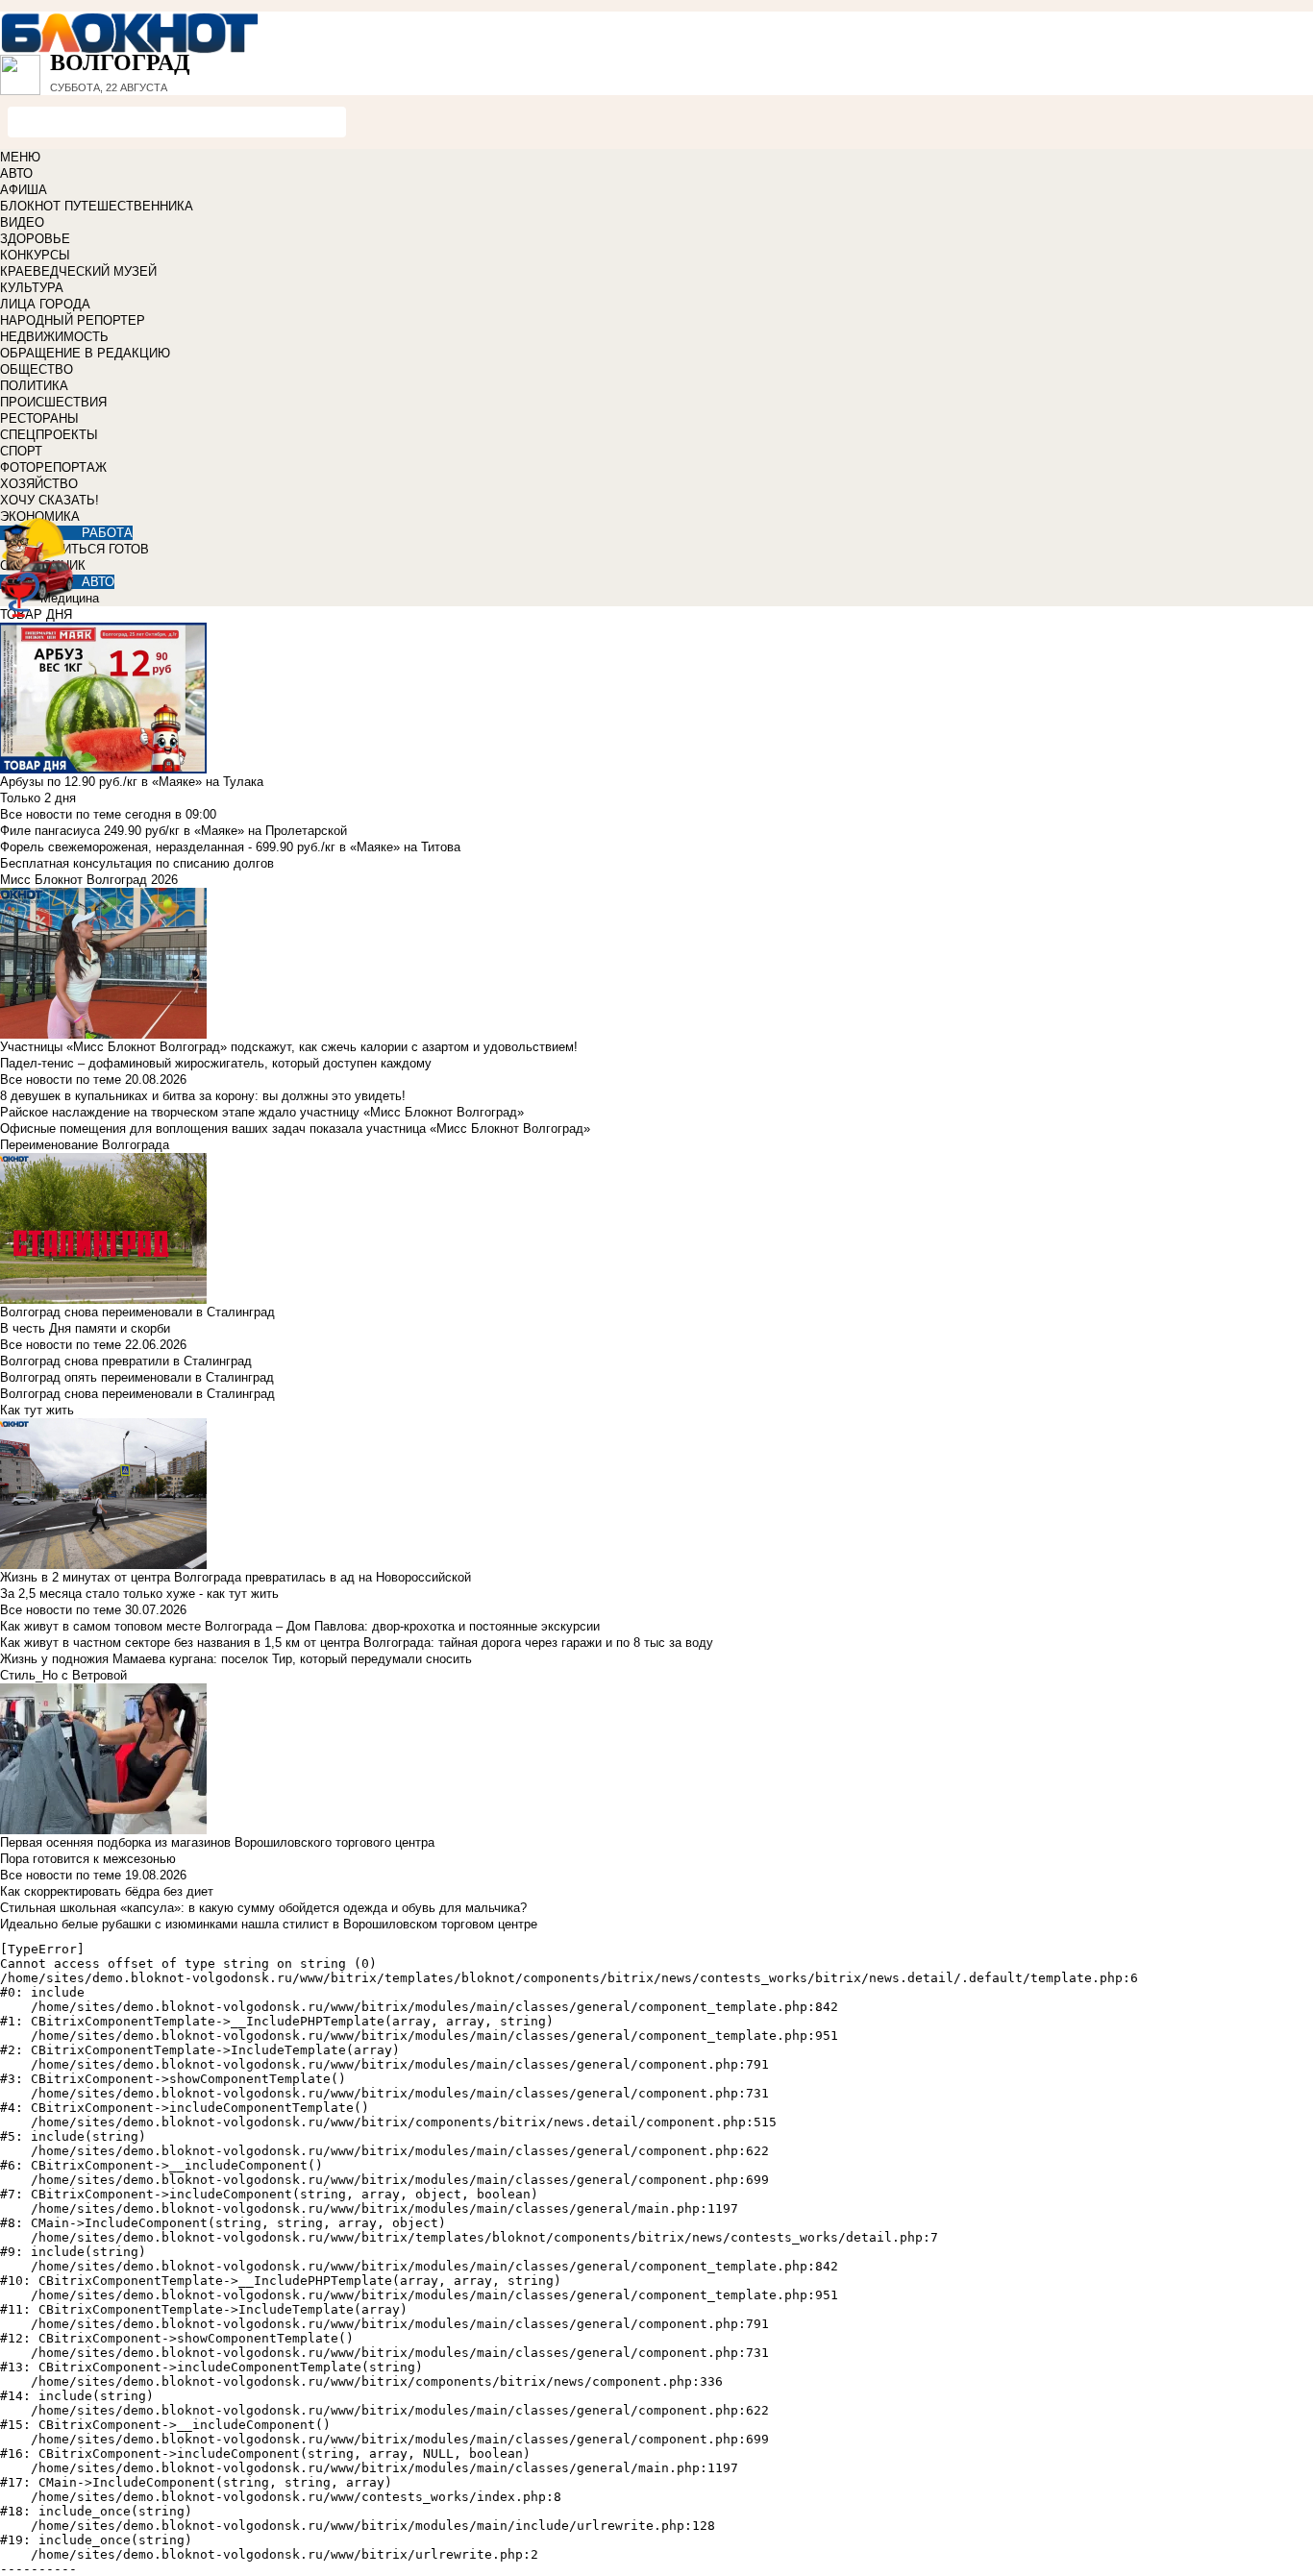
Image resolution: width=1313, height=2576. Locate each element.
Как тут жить (37, 1410)
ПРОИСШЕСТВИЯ (53, 402)
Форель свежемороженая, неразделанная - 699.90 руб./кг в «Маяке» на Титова (230, 847)
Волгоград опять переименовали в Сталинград (137, 1377)
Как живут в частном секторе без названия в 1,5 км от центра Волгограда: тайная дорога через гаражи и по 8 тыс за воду (357, 1643)
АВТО (16, 173)
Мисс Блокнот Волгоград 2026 (89, 880)
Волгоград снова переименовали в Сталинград (137, 1394)
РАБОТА (107, 533)
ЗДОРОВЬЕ (35, 239)
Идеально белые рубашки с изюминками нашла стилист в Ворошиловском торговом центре (269, 1924)
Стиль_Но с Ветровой (63, 1675)
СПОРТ (21, 451)
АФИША (24, 190)
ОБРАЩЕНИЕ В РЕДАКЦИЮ (85, 353)
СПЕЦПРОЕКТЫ (49, 435)
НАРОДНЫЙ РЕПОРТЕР (73, 320)
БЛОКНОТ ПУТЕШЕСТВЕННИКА (97, 206)
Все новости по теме (61, 814)
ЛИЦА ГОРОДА (45, 304)
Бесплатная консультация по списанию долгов (137, 863)
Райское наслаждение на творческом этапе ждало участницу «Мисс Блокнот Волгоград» (262, 1112)
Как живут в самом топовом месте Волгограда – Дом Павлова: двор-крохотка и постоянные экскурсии (300, 1626)
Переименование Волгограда (85, 1145)
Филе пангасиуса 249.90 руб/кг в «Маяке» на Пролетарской (173, 831)
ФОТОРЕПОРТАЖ (53, 467)
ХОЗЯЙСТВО (39, 484)
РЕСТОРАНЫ (39, 418)
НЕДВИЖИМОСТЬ (54, 337)
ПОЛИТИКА (34, 386)
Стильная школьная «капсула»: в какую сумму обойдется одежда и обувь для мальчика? (263, 1908)
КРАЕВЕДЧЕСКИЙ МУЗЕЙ (78, 271)
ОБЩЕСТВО (37, 369)
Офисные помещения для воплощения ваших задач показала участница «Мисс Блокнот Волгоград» (295, 1129)
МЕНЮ (20, 157)
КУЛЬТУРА (32, 288)
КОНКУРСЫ (35, 255)
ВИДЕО (22, 222)
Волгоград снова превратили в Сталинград (126, 1361)
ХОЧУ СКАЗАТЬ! (50, 500)
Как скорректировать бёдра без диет (107, 1891)
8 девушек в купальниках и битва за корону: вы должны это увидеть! (203, 1096)
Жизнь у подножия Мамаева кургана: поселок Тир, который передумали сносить (236, 1659)
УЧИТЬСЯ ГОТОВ (98, 549)
